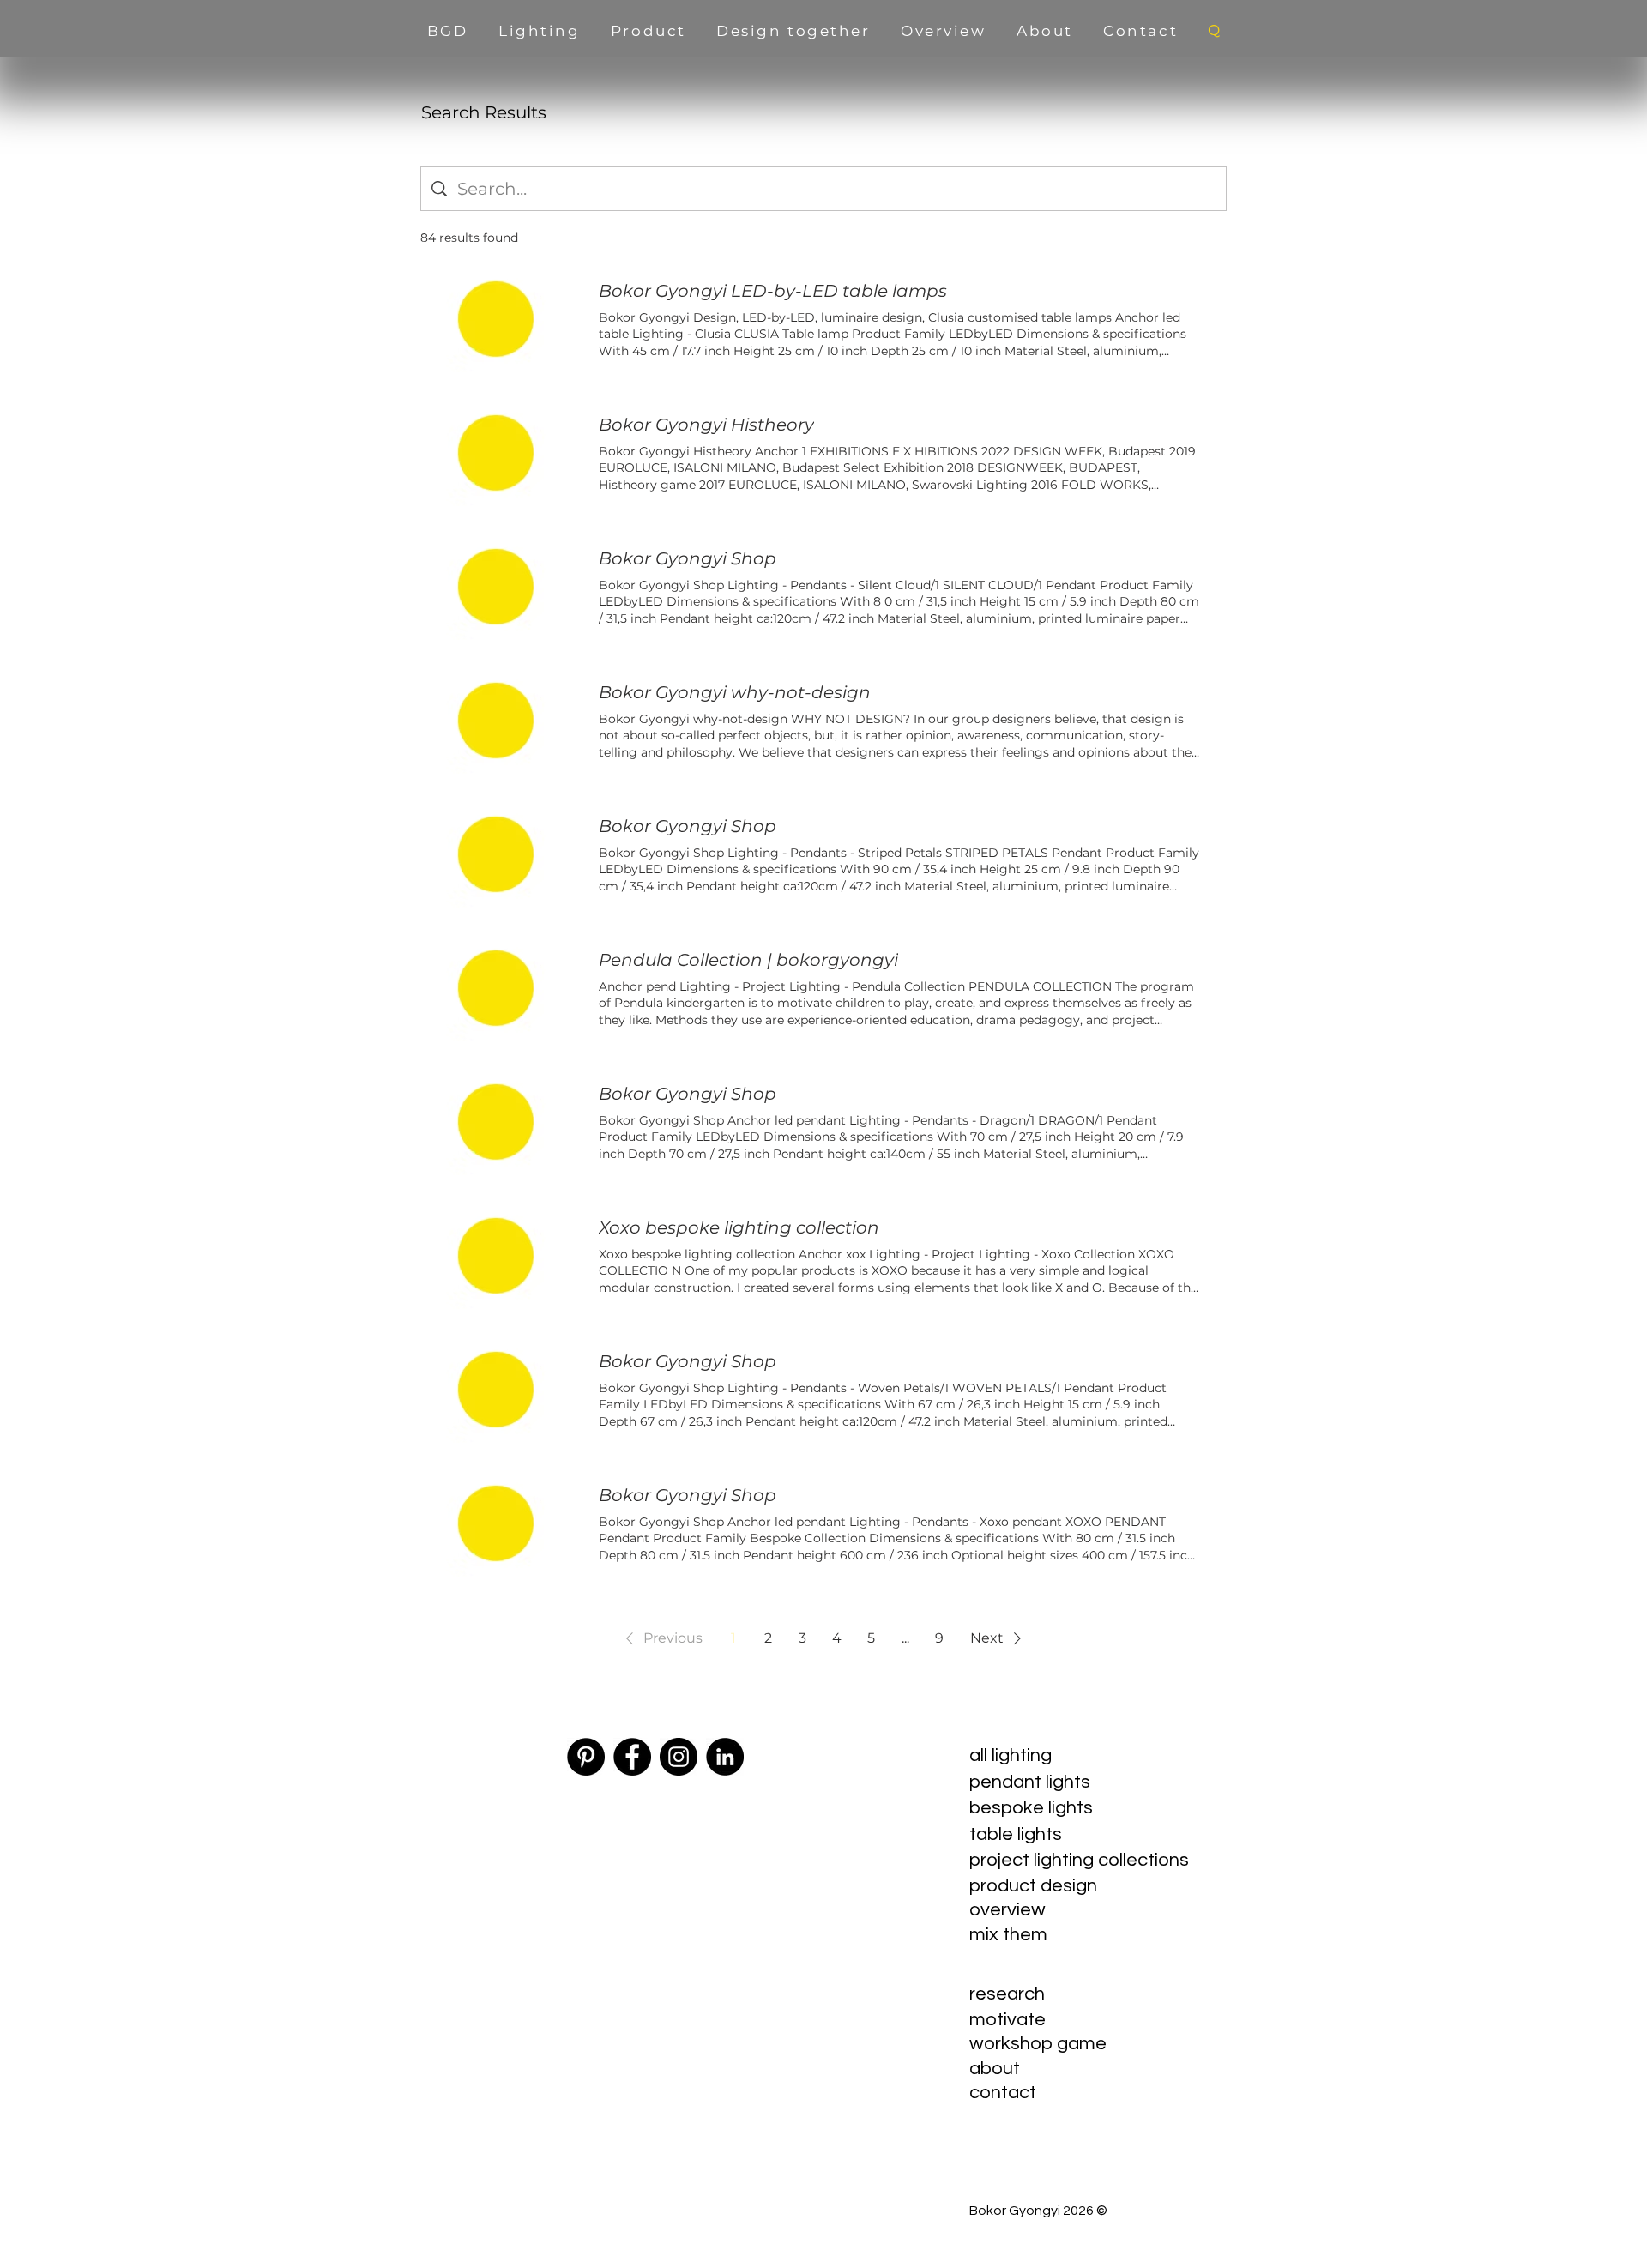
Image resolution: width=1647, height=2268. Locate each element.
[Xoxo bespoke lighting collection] (496, 1256)
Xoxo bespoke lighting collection (739, 1227)
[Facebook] (632, 1757)
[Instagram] (679, 1757)
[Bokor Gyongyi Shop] (496, 587)
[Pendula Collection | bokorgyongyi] (496, 988)
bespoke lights (1031, 1808)
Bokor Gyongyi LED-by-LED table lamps (773, 291)
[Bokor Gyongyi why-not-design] (496, 721)
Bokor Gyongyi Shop (688, 558)
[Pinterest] (586, 1757)
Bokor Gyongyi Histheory (706, 425)
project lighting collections (1079, 1860)
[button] (661, 1638)
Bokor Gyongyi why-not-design (735, 692)
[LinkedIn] (725, 1757)
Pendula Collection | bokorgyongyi (748, 960)
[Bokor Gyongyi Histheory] (496, 453)
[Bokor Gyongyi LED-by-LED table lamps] (496, 319)
